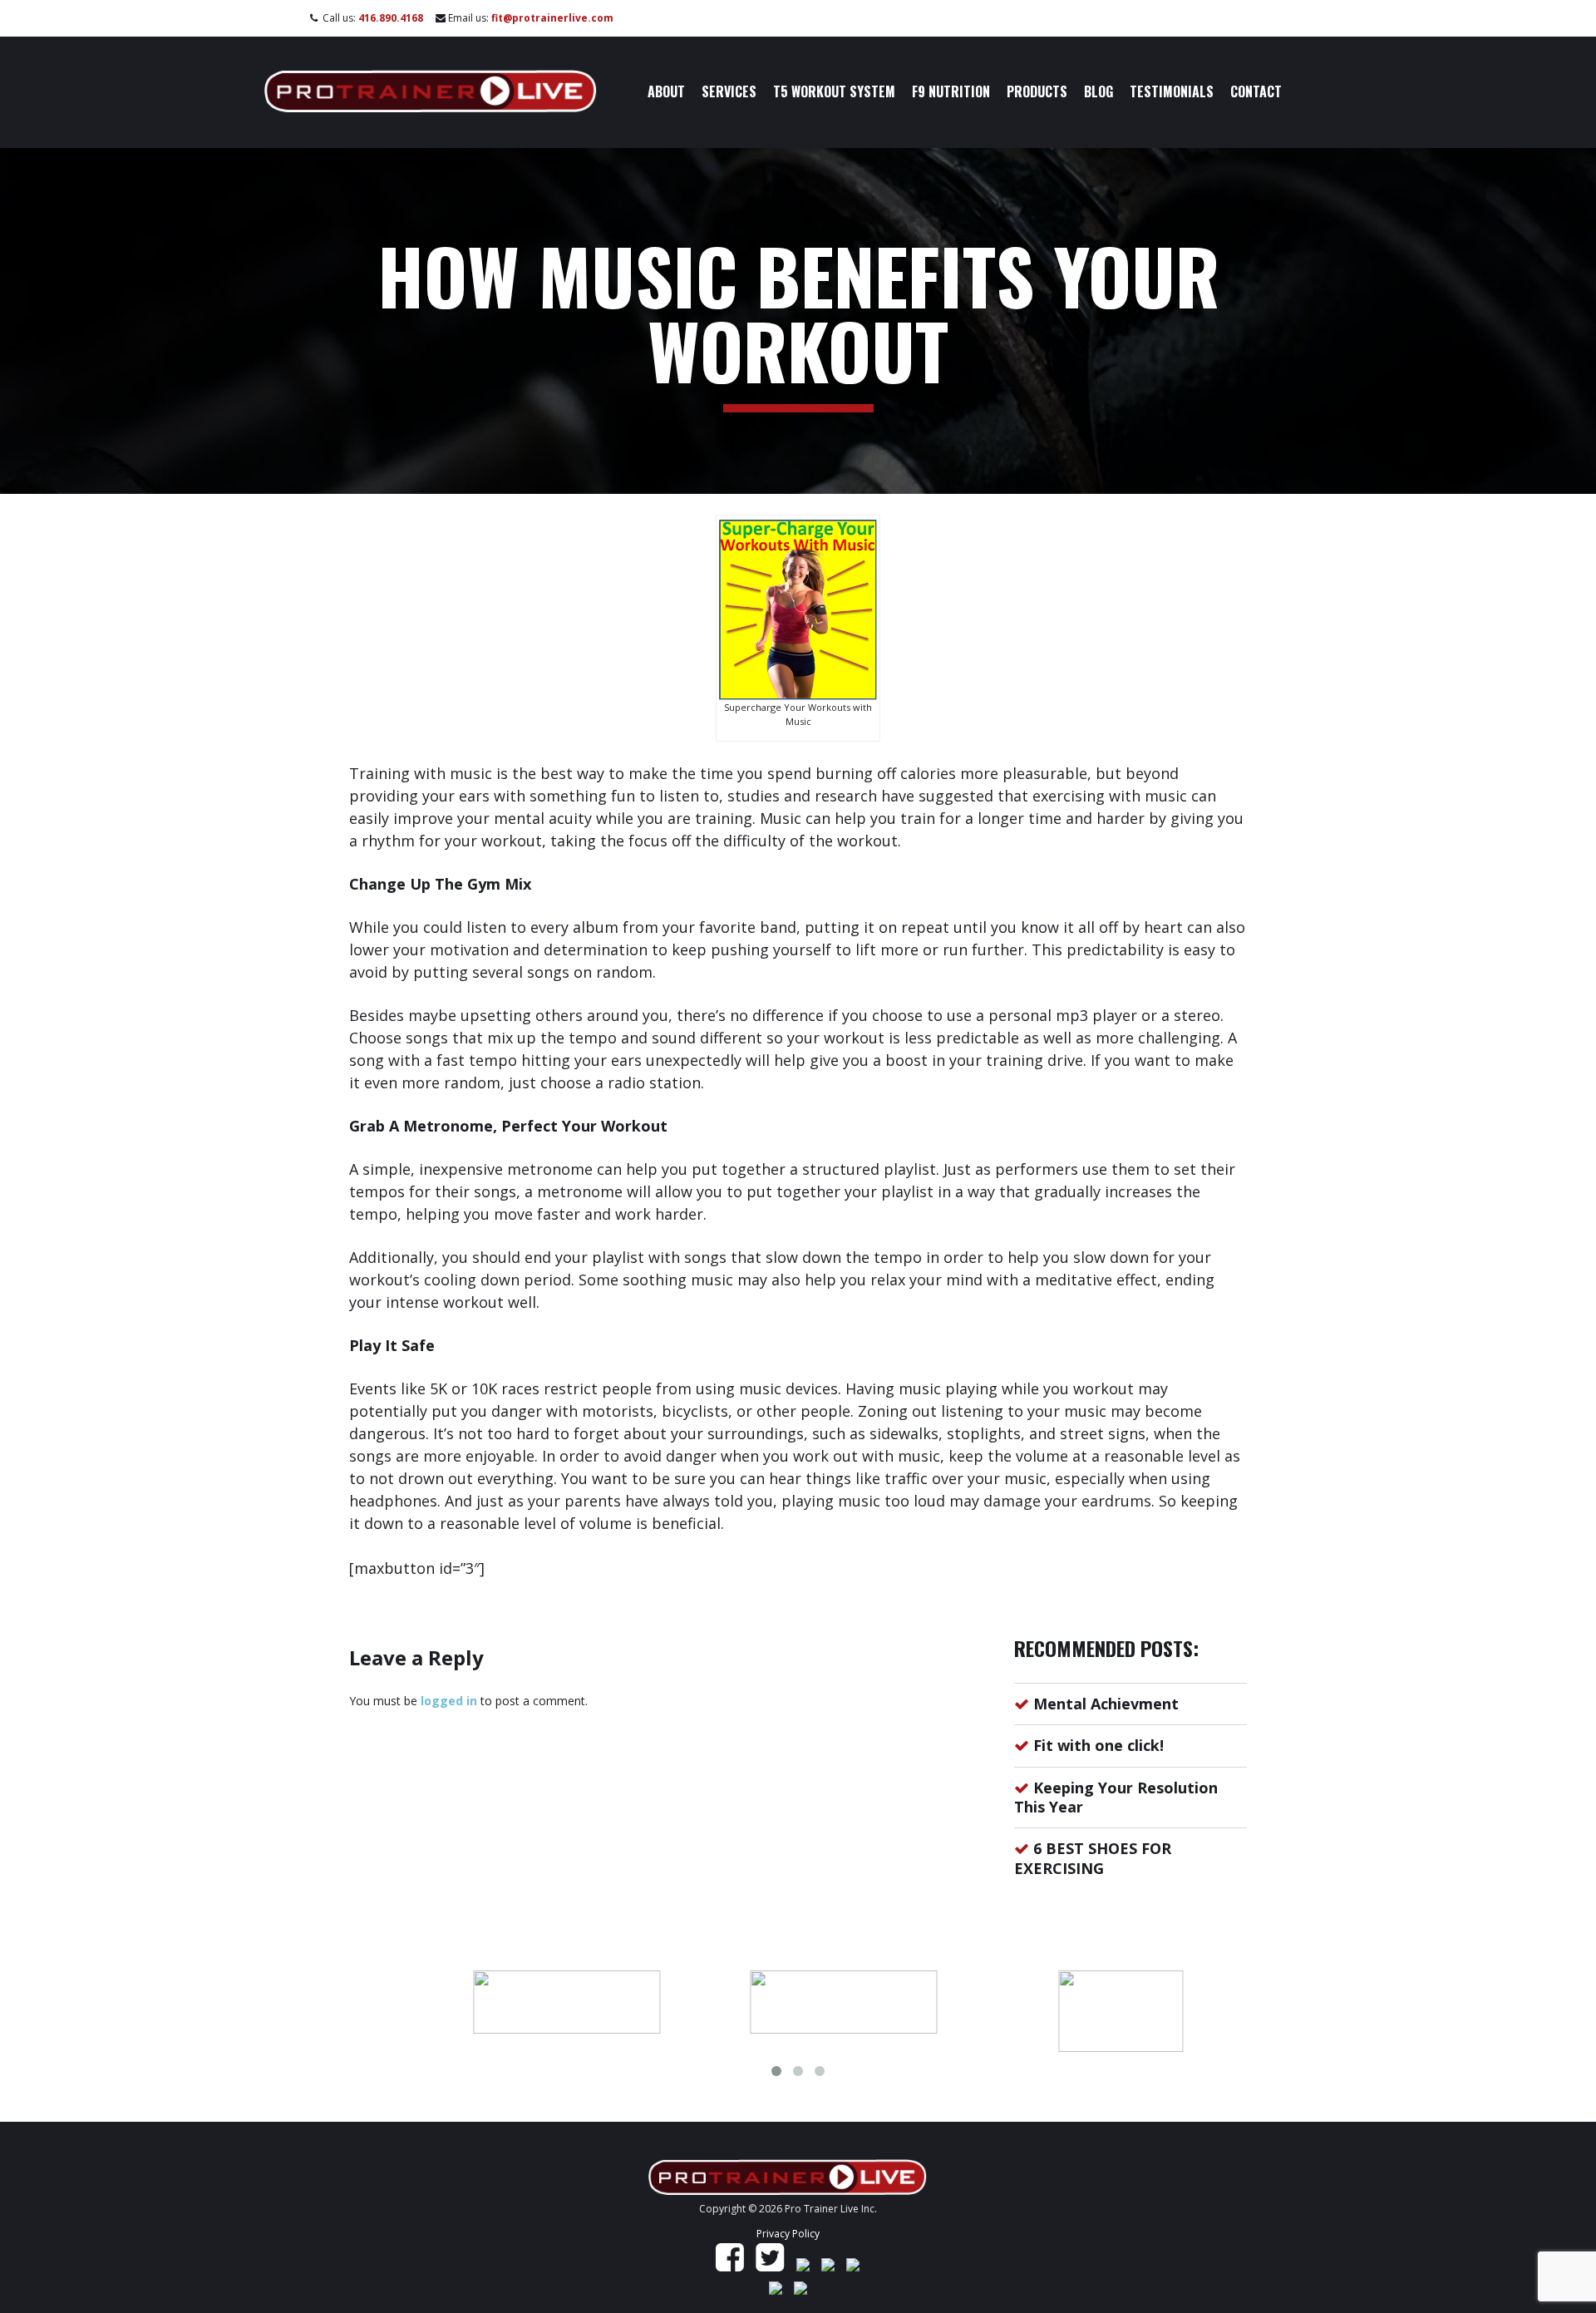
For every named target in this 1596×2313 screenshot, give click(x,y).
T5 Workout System (834, 91)
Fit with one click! (1098, 1745)
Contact (1256, 91)
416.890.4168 (391, 18)
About (666, 91)
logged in (449, 1701)
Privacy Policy (788, 2234)
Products (1037, 91)
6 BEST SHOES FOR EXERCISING (1093, 1858)
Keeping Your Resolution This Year (1116, 1797)
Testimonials (1172, 91)
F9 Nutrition (951, 91)
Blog (1098, 91)
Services (729, 91)
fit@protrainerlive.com (552, 18)
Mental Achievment (1106, 1704)
